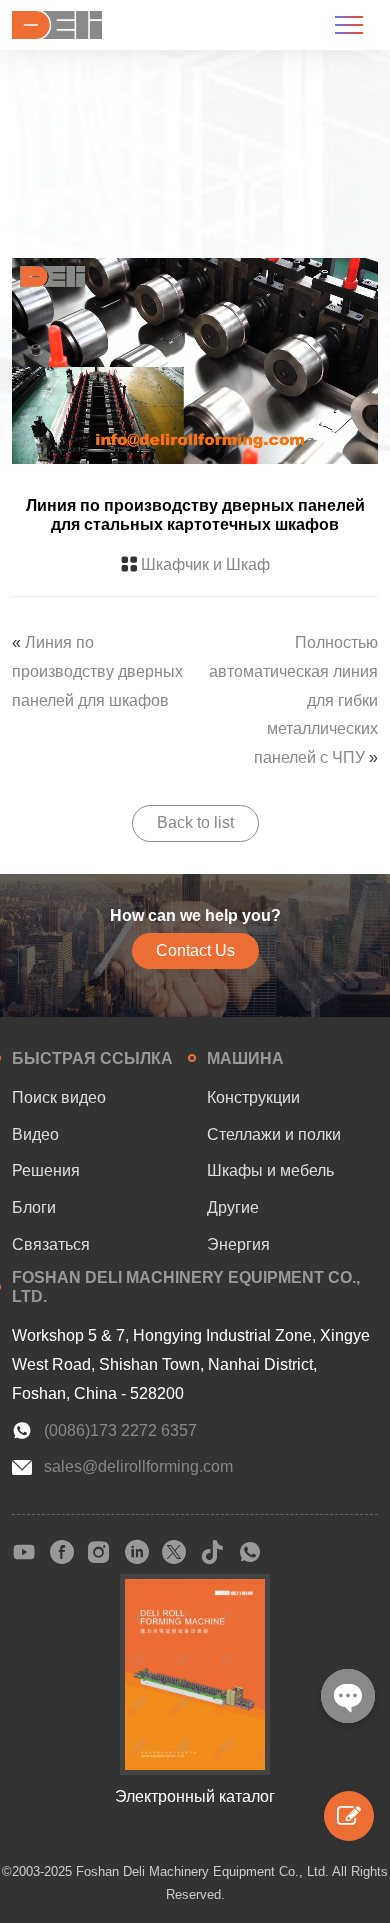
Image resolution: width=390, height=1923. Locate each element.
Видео (35, 1134)
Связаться (51, 1244)
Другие (233, 1207)
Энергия (238, 1244)
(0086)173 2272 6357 (120, 1430)
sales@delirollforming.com (138, 1466)
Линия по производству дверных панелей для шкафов (97, 671)
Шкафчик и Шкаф (205, 564)
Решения (46, 1170)
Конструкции (253, 1097)
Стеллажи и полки (274, 1134)
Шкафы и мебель (270, 1170)
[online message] (349, 1816)
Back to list (195, 822)
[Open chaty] (348, 1696)
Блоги (34, 1207)
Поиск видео (59, 1097)
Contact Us (195, 950)
